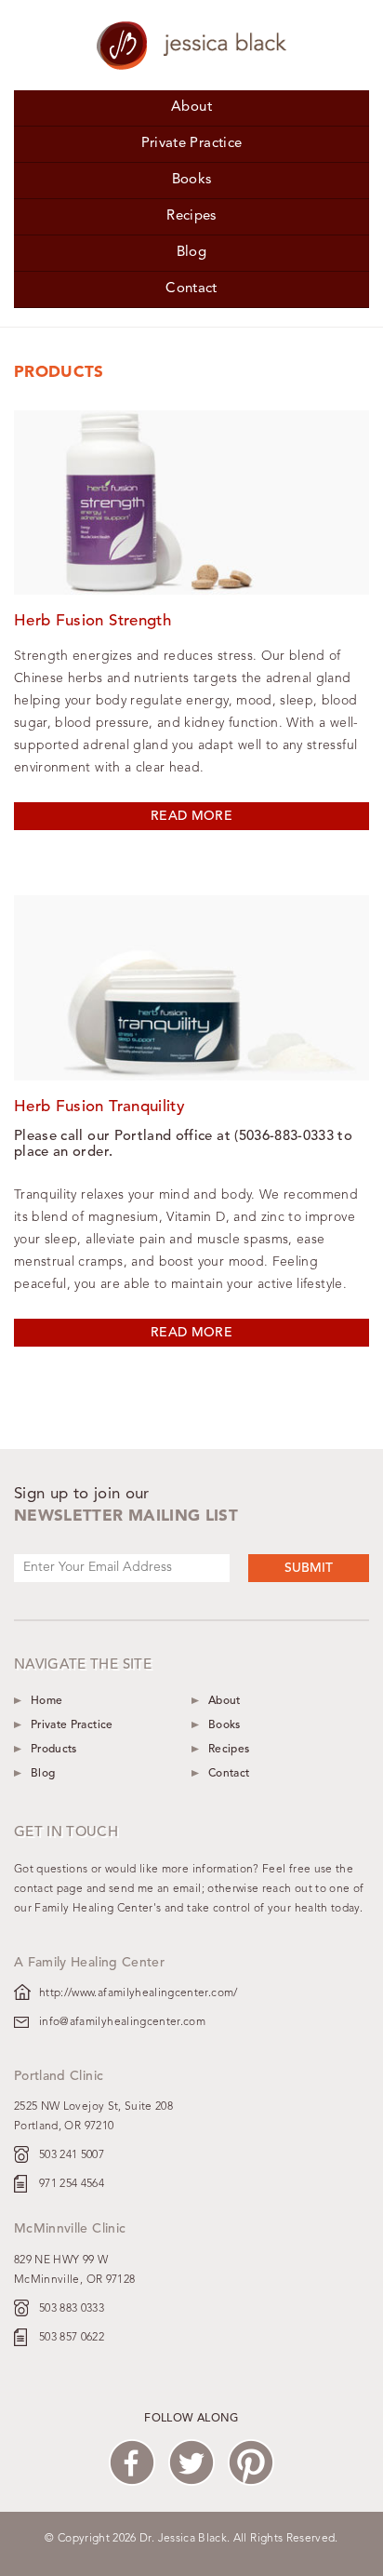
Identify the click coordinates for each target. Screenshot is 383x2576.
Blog (191, 253)
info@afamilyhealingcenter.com (122, 2022)
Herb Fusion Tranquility (99, 1107)
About (191, 107)
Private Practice (192, 144)
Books (192, 180)
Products (54, 1750)
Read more (191, 816)
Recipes (191, 216)
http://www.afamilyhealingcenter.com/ (139, 1993)
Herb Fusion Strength (92, 621)
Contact (191, 289)
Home (46, 1701)
